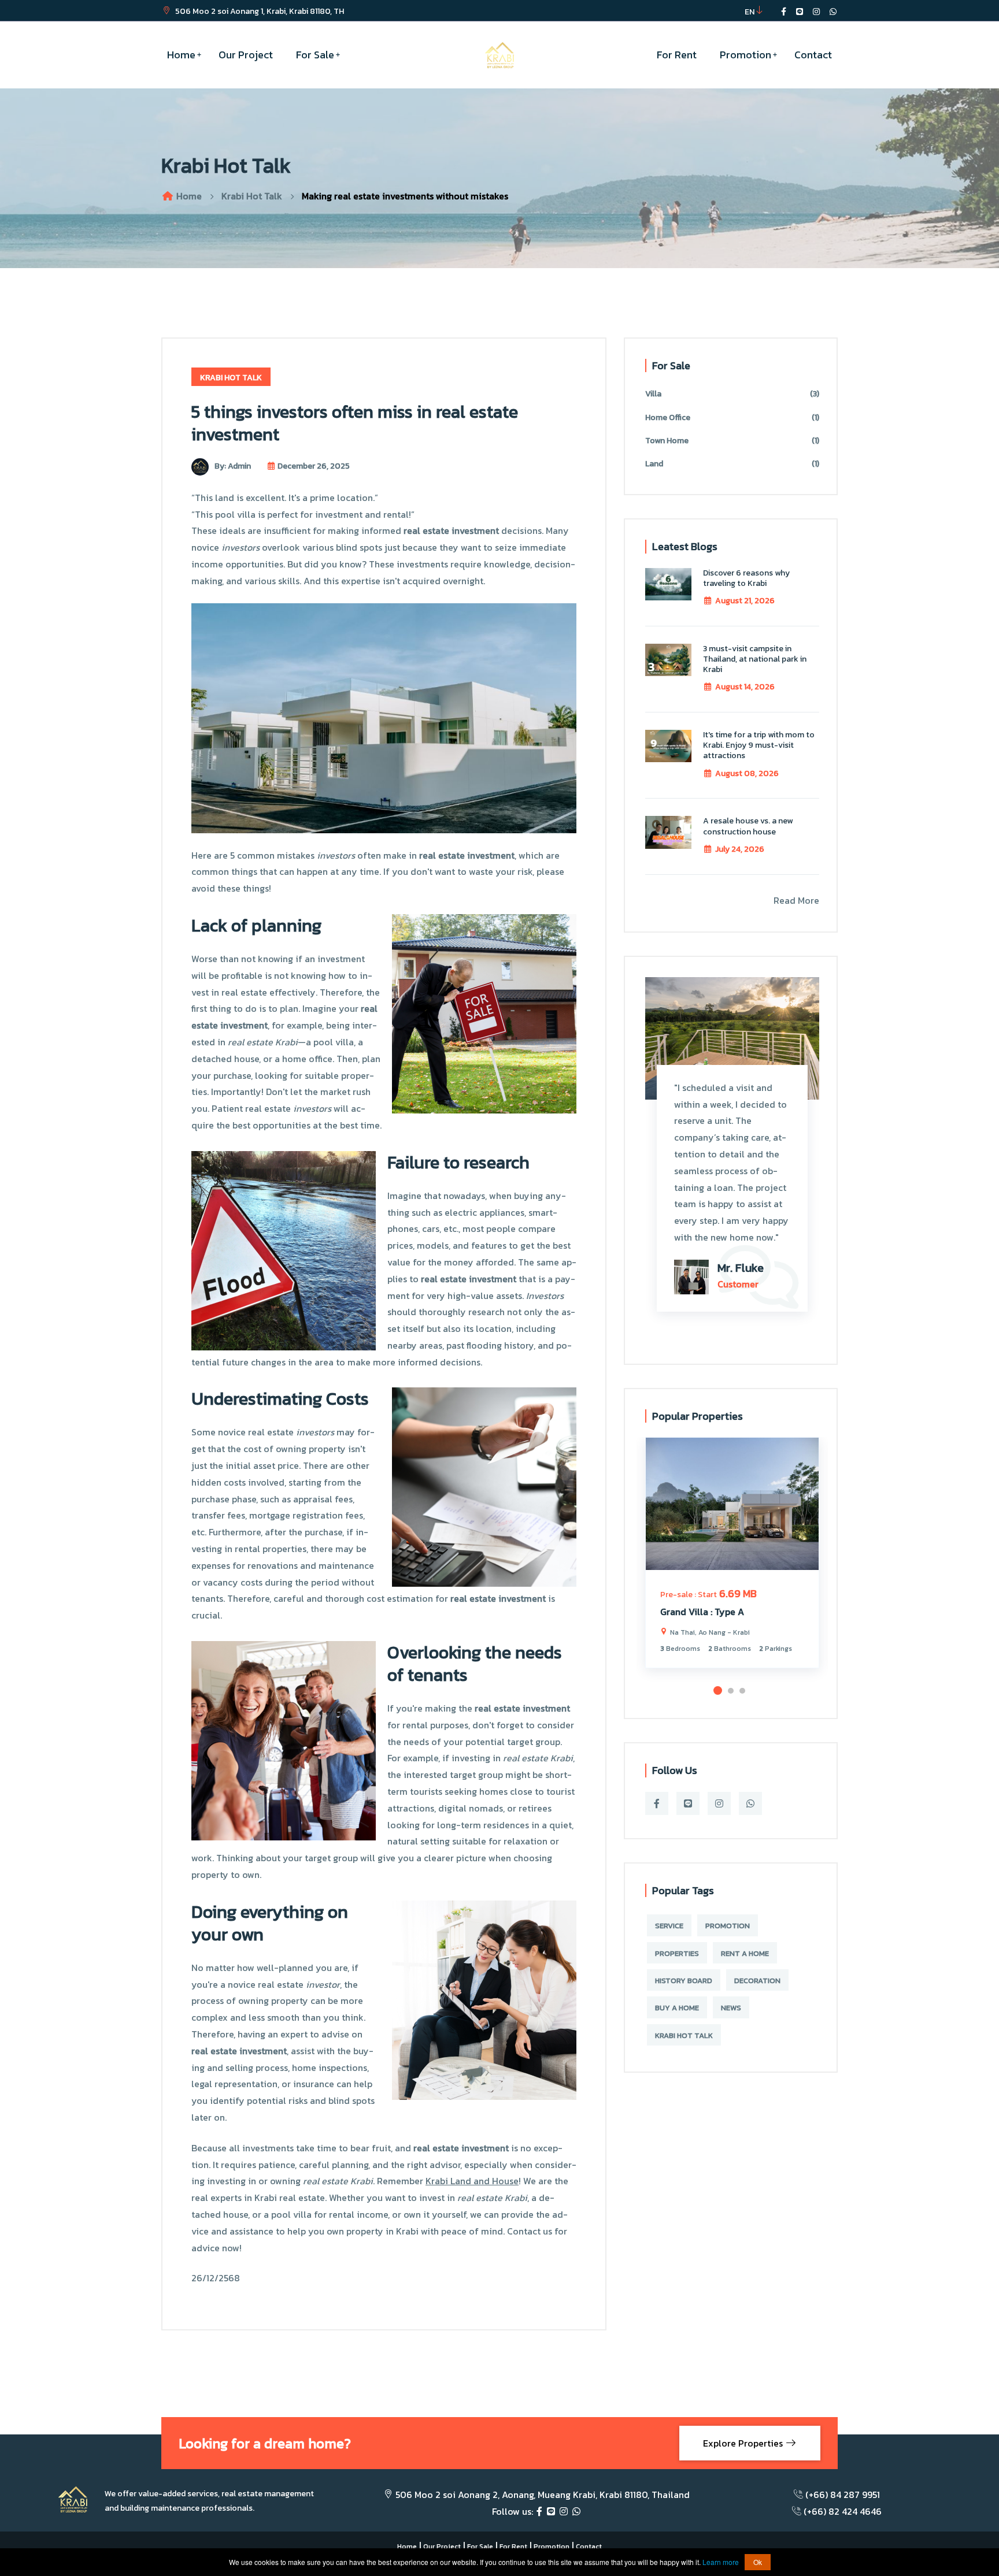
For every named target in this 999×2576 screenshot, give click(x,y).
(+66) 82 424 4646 (843, 2511)
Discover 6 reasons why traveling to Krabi (746, 578)
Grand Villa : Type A (702, 1612)
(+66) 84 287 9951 (843, 2495)
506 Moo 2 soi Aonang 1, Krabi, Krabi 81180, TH (259, 11)
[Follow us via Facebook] (784, 12)
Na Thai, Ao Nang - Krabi (709, 1632)
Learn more (721, 2562)
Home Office (732, 417)
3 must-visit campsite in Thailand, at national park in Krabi (755, 659)
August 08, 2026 (747, 773)
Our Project (246, 55)
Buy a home (677, 2008)
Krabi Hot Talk (252, 196)
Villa (732, 394)
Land (732, 464)
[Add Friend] (800, 12)
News (731, 2008)
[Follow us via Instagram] (816, 12)
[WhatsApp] (576, 2511)
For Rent (677, 55)
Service (669, 1926)
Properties (677, 1953)
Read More (796, 900)
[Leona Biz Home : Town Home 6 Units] (732, 1504)
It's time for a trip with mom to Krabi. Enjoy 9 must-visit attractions (759, 745)
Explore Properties (744, 2443)
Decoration (757, 1981)
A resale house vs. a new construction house (748, 826)
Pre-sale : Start (689, 1595)
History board (684, 1981)
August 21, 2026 (745, 601)
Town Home (732, 441)
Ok (758, 2562)
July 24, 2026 (740, 849)
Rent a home (745, 1953)
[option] (732, 1561)
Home (181, 55)
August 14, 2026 (745, 687)
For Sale (315, 55)
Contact (813, 55)
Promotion (745, 55)
